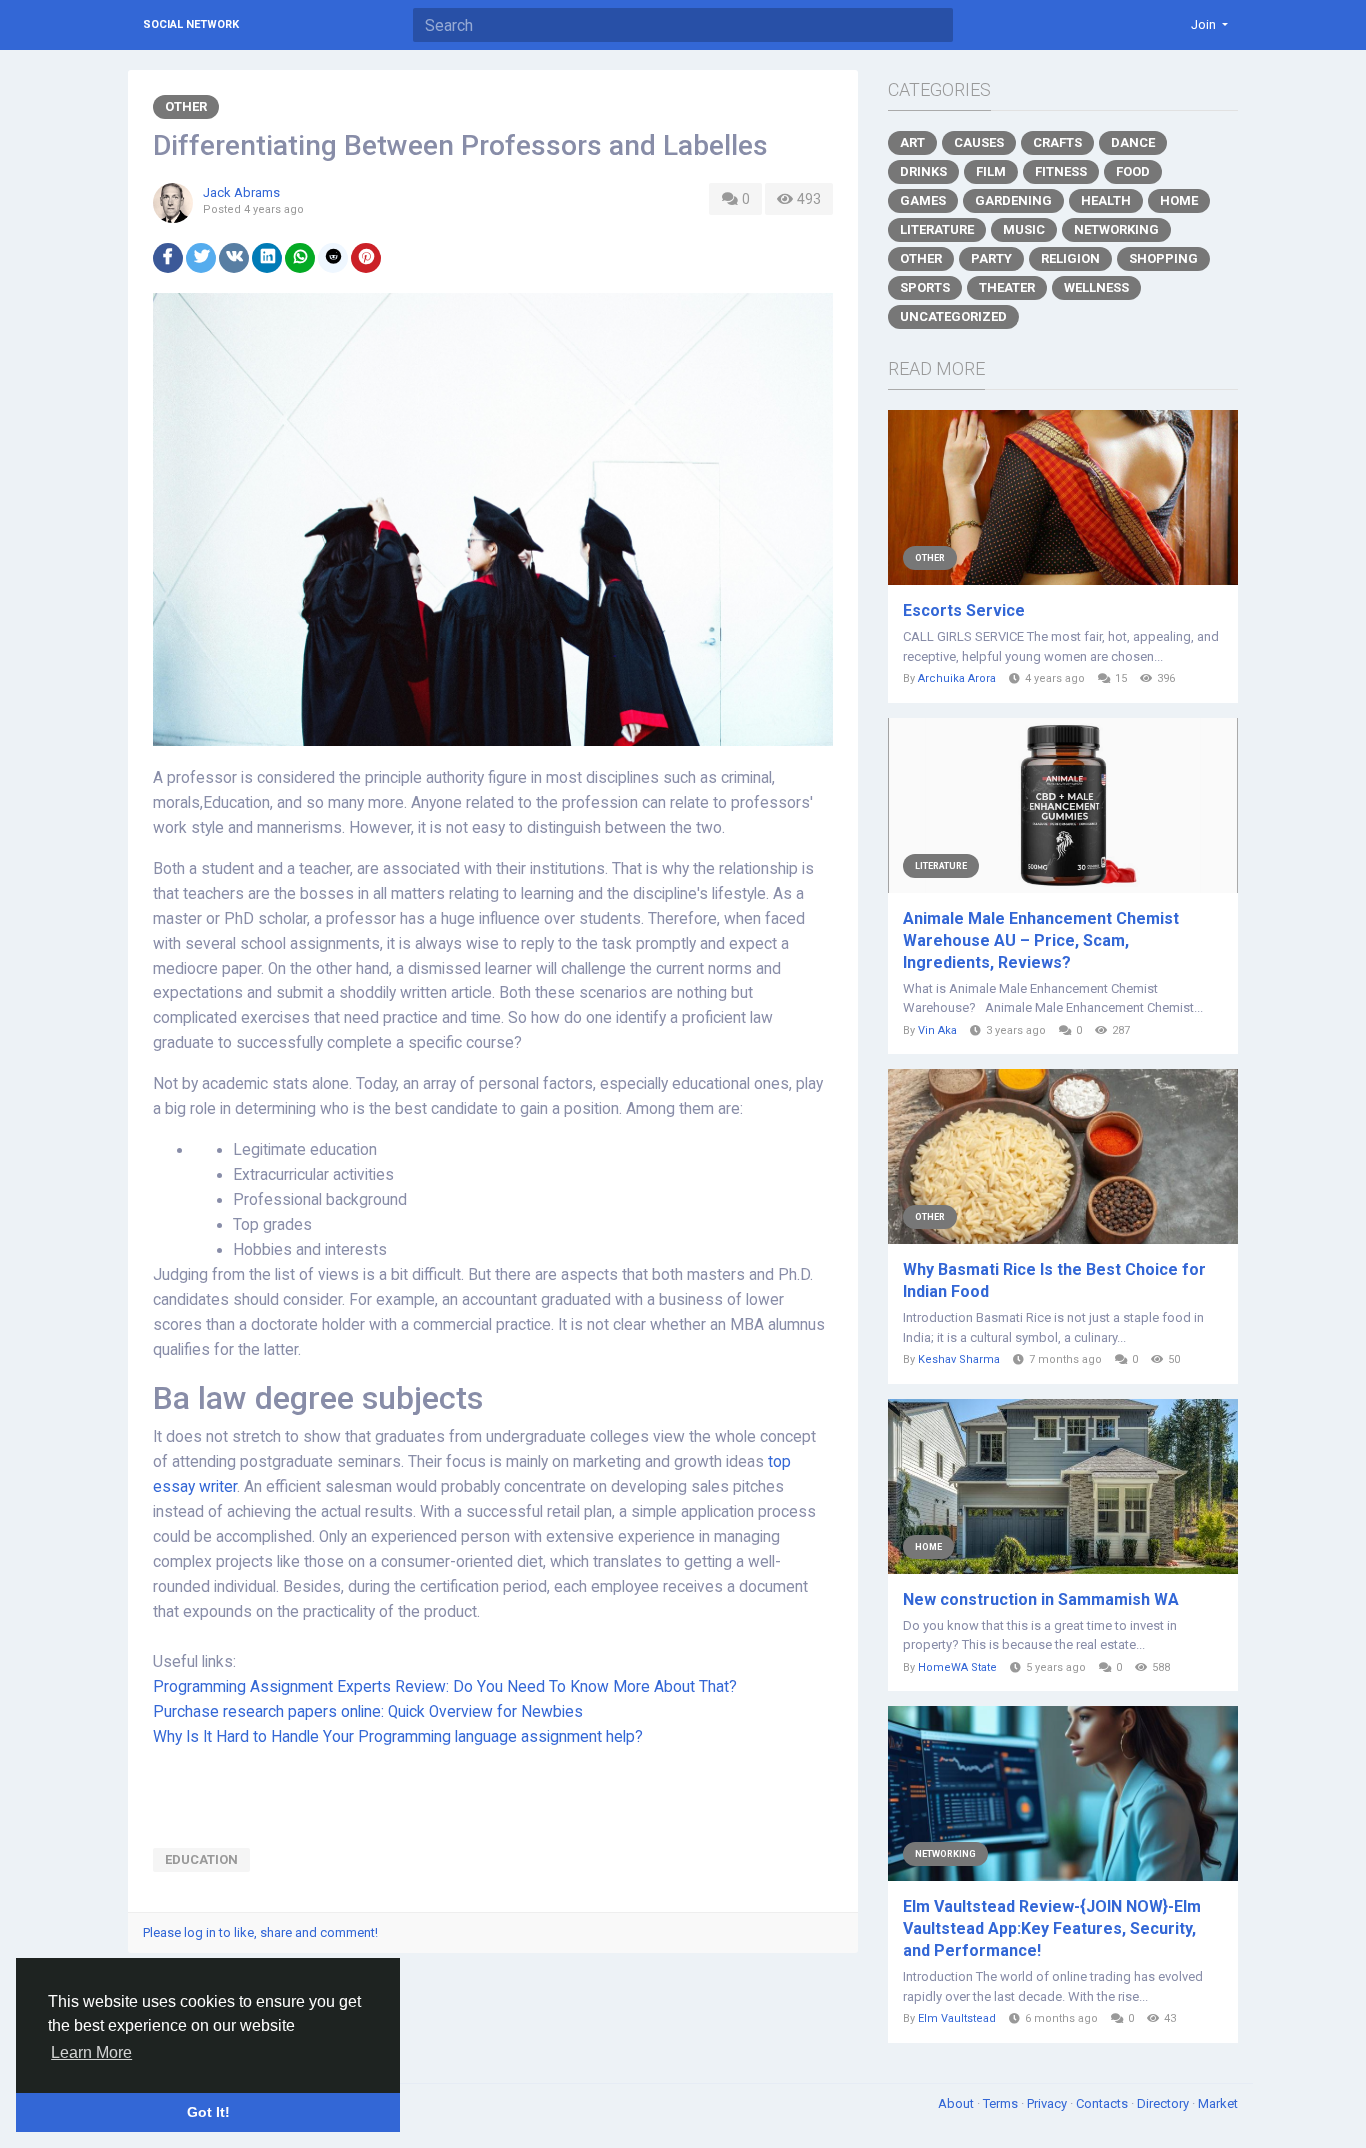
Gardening (1013, 200)
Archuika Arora (957, 678)
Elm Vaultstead (957, 2018)
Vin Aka (937, 1030)
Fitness (1061, 171)
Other (186, 106)
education (201, 1859)
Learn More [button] (91, 2052)
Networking (1116, 229)
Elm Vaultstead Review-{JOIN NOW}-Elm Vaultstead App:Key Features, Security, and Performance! (1052, 1928)
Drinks (923, 171)
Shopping (1163, 258)
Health (1106, 200)
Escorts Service (964, 610)
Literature (937, 229)
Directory (1164, 2103)
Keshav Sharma (959, 1359)
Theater (1007, 287)
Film (991, 171)
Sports (925, 287)
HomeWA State (957, 1667)
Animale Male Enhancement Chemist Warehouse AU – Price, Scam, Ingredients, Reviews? (1041, 940)
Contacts (1103, 2103)
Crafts (1057, 142)
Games (923, 200)
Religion (1070, 258)
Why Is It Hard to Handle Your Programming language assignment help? (398, 1737)
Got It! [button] (208, 2112)
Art (912, 142)
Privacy (1048, 2103)
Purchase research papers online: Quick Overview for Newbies (368, 1712)
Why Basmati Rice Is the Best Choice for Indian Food (1054, 1280)
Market (1218, 2103)
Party (991, 258)
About (957, 2103)
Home (1179, 200)
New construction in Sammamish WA (1041, 1599)
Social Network (191, 24)
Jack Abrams (241, 192)
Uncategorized (953, 316)
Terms (1002, 2103)
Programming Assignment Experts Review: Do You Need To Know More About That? (445, 1687)
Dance (1133, 142)
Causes (979, 142)
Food (1133, 171)
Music (1024, 229)
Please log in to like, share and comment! (260, 1932)
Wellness (1096, 287)
